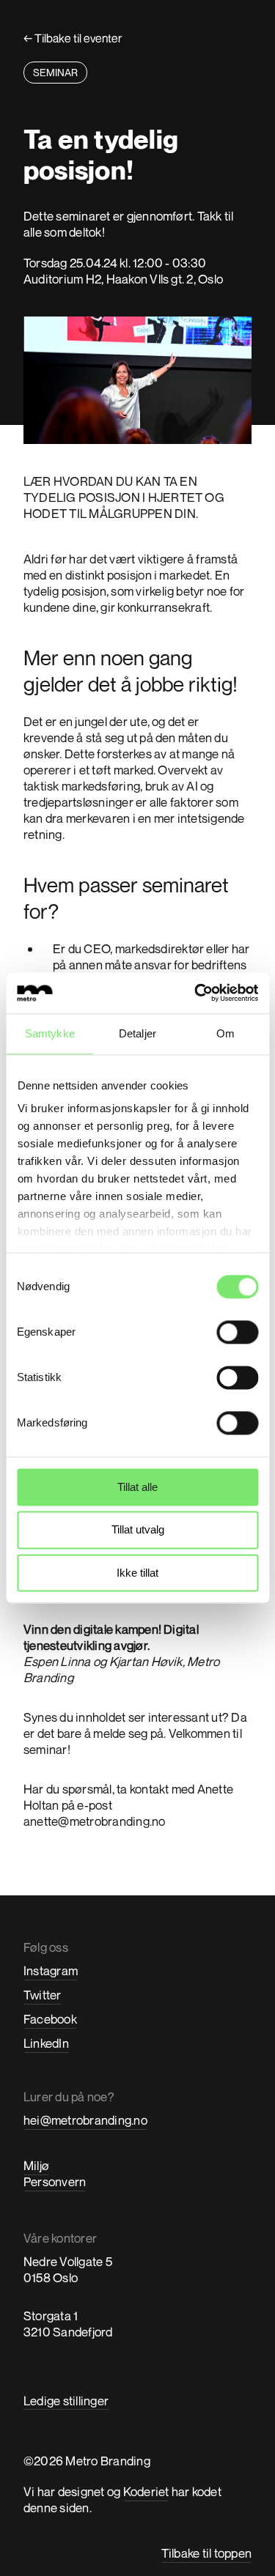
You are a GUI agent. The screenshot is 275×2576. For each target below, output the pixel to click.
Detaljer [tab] (137, 1033)
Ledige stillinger (66, 2401)
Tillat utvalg (138, 1530)
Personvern (55, 2181)
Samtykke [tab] (50, 1033)
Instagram (51, 1970)
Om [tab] (225, 1033)
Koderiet (146, 2491)
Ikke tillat (137, 1573)
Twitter (43, 1995)
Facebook (50, 2019)
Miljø (36, 2165)
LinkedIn (46, 2043)
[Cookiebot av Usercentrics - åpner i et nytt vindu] (196, 993)
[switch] (237, 1332)
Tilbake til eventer (73, 38)
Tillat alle (137, 1487)
